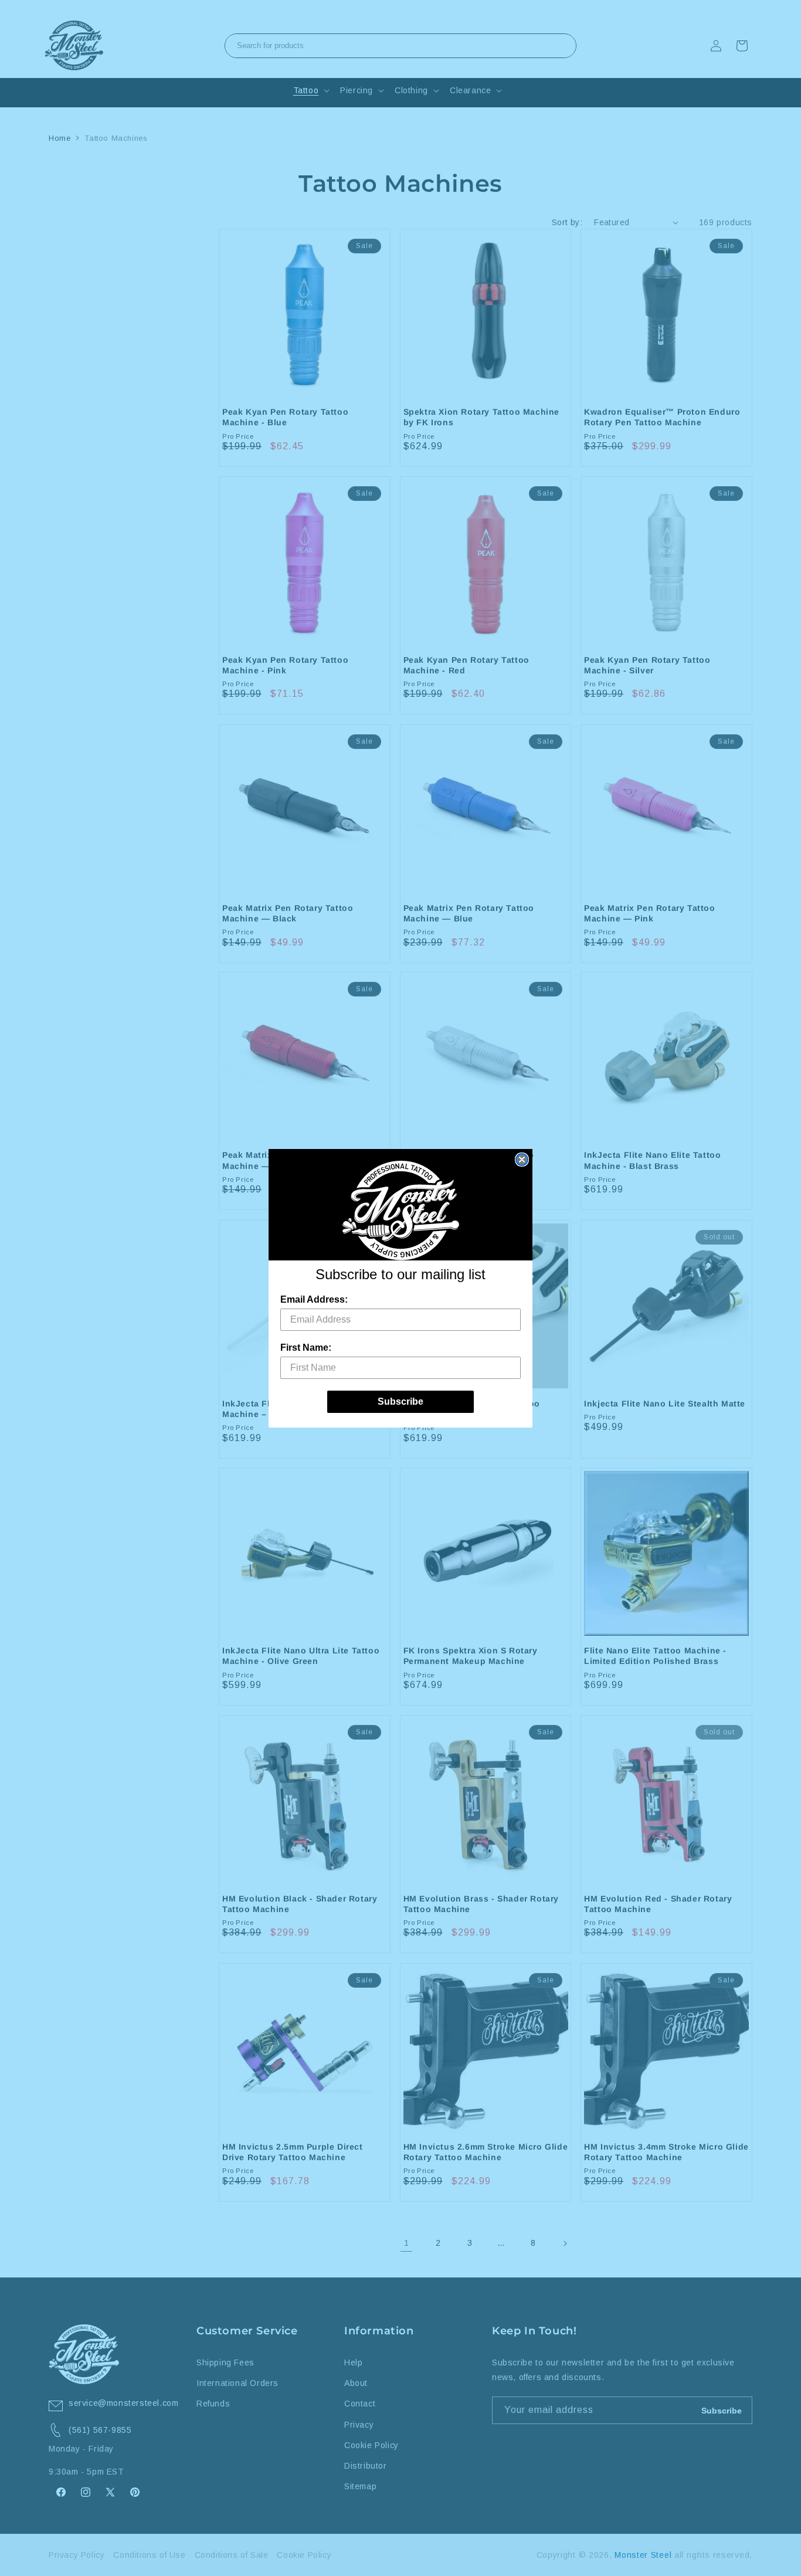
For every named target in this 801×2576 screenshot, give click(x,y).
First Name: (306, 1348)
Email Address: (314, 1299)
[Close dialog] (522, 1160)
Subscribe (400, 1401)
